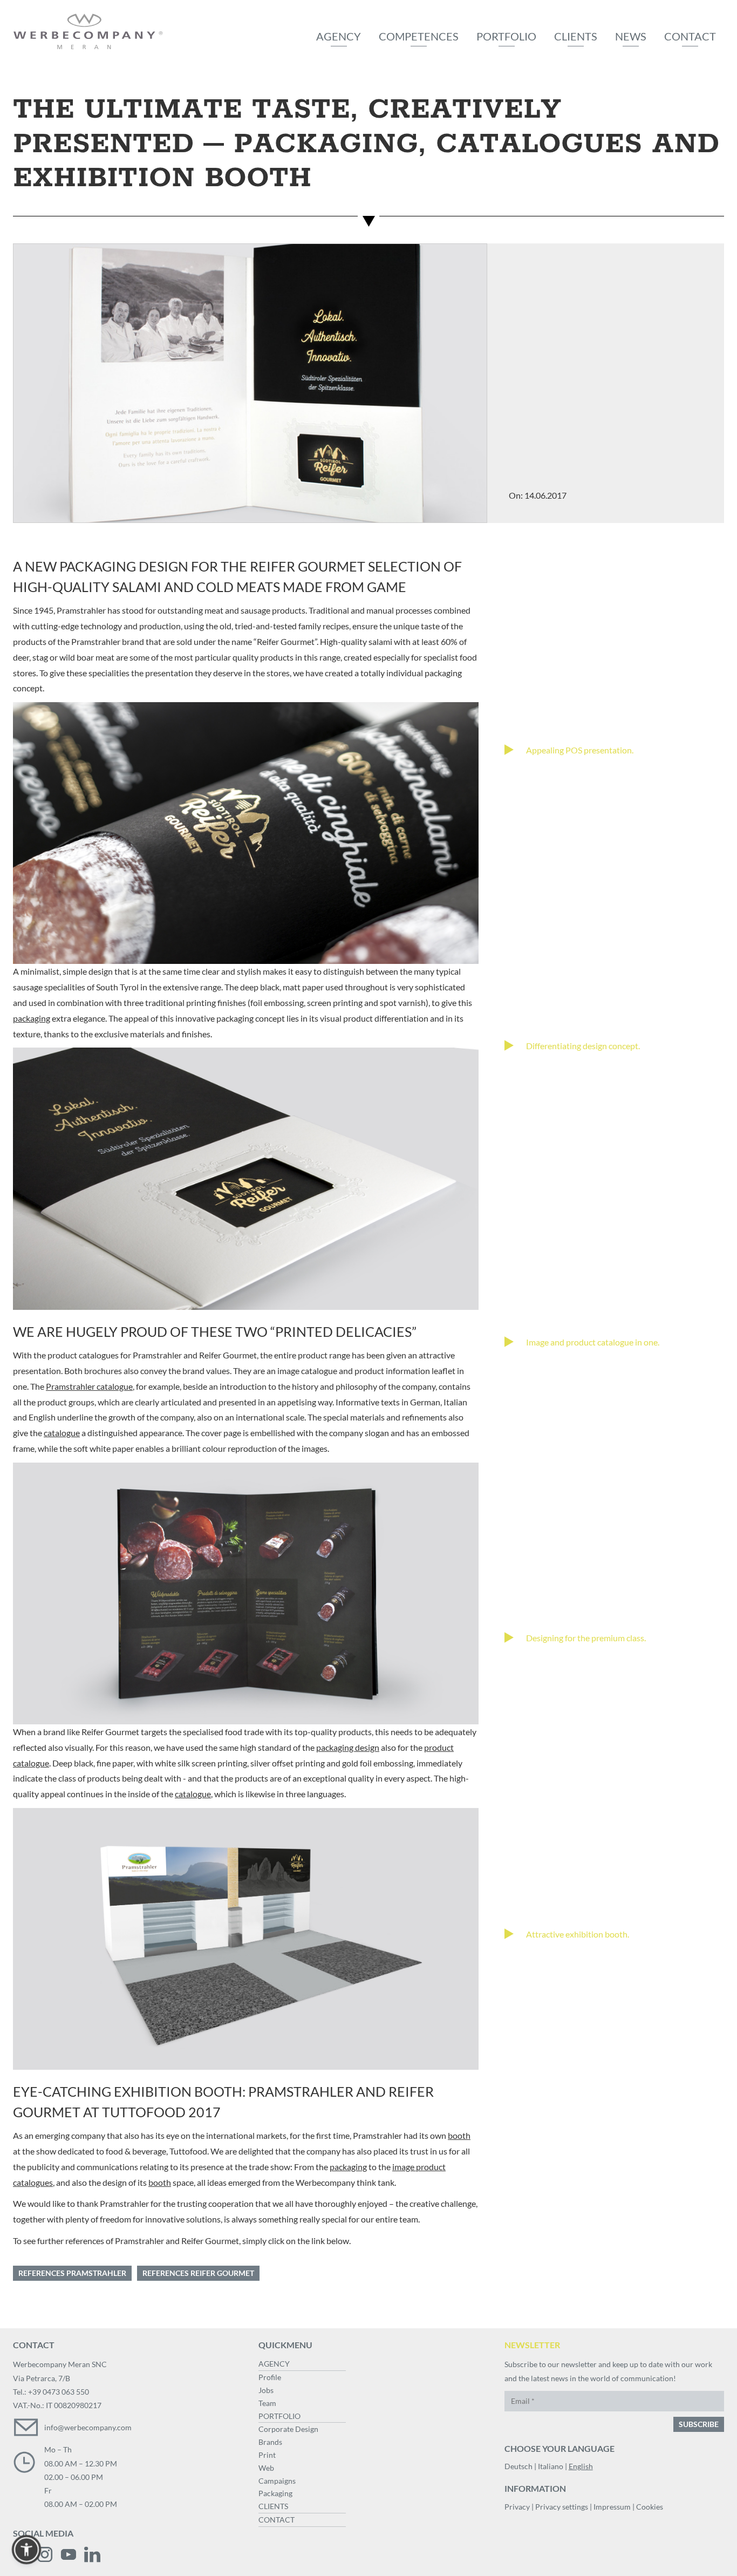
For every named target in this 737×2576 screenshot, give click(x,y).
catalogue (62, 1433)
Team (267, 2403)
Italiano (551, 2466)
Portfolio (506, 36)
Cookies (650, 2507)
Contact (690, 36)
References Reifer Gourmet (198, 2273)
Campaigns (277, 2481)
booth (459, 2135)
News (631, 36)
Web (266, 2468)
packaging (32, 1018)
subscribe (699, 2424)
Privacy (517, 2507)
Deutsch (518, 2466)
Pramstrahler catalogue (89, 1386)
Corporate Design (288, 2429)
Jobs (266, 2390)
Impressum (612, 2507)
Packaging (275, 2493)
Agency (339, 36)
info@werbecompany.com (88, 2427)
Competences (419, 36)
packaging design (348, 1747)
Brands (270, 2442)
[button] (26, 2550)
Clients (576, 36)
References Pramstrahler (72, 2273)
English (581, 2466)
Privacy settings (562, 2507)
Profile (270, 2377)
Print (267, 2455)
